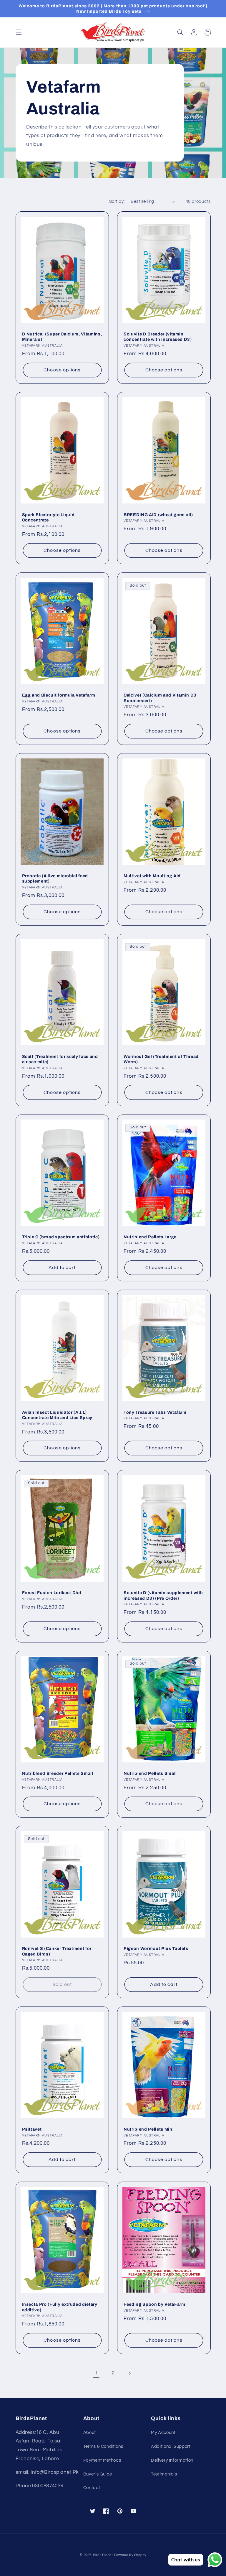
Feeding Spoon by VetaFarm (154, 2304)
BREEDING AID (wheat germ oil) (158, 515)
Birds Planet (103, 2555)
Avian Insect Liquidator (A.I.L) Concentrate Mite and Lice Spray (57, 1415)
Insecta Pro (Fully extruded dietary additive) (60, 2307)
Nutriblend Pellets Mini (149, 2129)
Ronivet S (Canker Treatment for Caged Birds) (57, 1951)
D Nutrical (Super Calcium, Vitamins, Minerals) (62, 337)
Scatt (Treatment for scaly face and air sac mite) (60, 1059)
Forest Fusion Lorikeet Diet (52, 1593)
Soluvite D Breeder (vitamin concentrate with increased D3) (158, 337)
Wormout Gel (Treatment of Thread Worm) (161, 1059)
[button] (19, 32)
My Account (163, 2433)
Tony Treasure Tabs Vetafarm (155, 1412)
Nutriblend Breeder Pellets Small (58, 1773)
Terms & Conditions (103, 2446)
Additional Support (171, 2446)
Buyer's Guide (98, 2474)
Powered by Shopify (130, 2555)
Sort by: (117, 201)
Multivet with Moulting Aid (152, 876)
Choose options (62, 370)
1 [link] (96, 2373)
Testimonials (164, 2474)
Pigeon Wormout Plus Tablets (156, 1948)
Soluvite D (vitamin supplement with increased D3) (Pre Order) (163, 1595)
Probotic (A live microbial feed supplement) (55, 878)
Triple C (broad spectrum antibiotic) (61, 1237)
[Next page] (130, 2373)
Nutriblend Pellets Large (150, 1237)
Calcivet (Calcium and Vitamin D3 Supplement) (160, 698)
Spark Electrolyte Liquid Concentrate (48, 517)
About (90, 2433)
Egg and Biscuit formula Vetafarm (59, 695)
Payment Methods (102, 2460)
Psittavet (32, 2129)
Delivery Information (172, 2460)
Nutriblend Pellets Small (150, 1773)
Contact (92, 2488)
